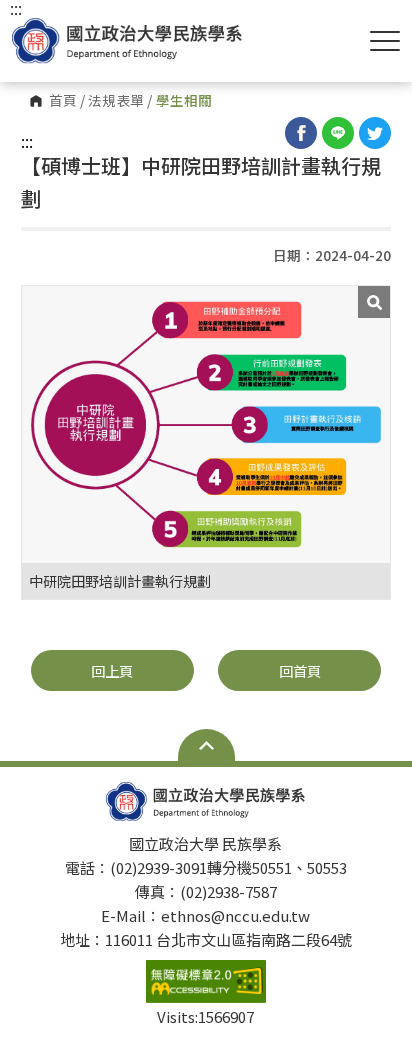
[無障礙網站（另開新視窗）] (206, 981)
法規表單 (116, 101)
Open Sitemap (206, 745)
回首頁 (300, 670)
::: (27, 141)
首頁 (63, 101)
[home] (127, 40)
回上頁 (112, 670)
